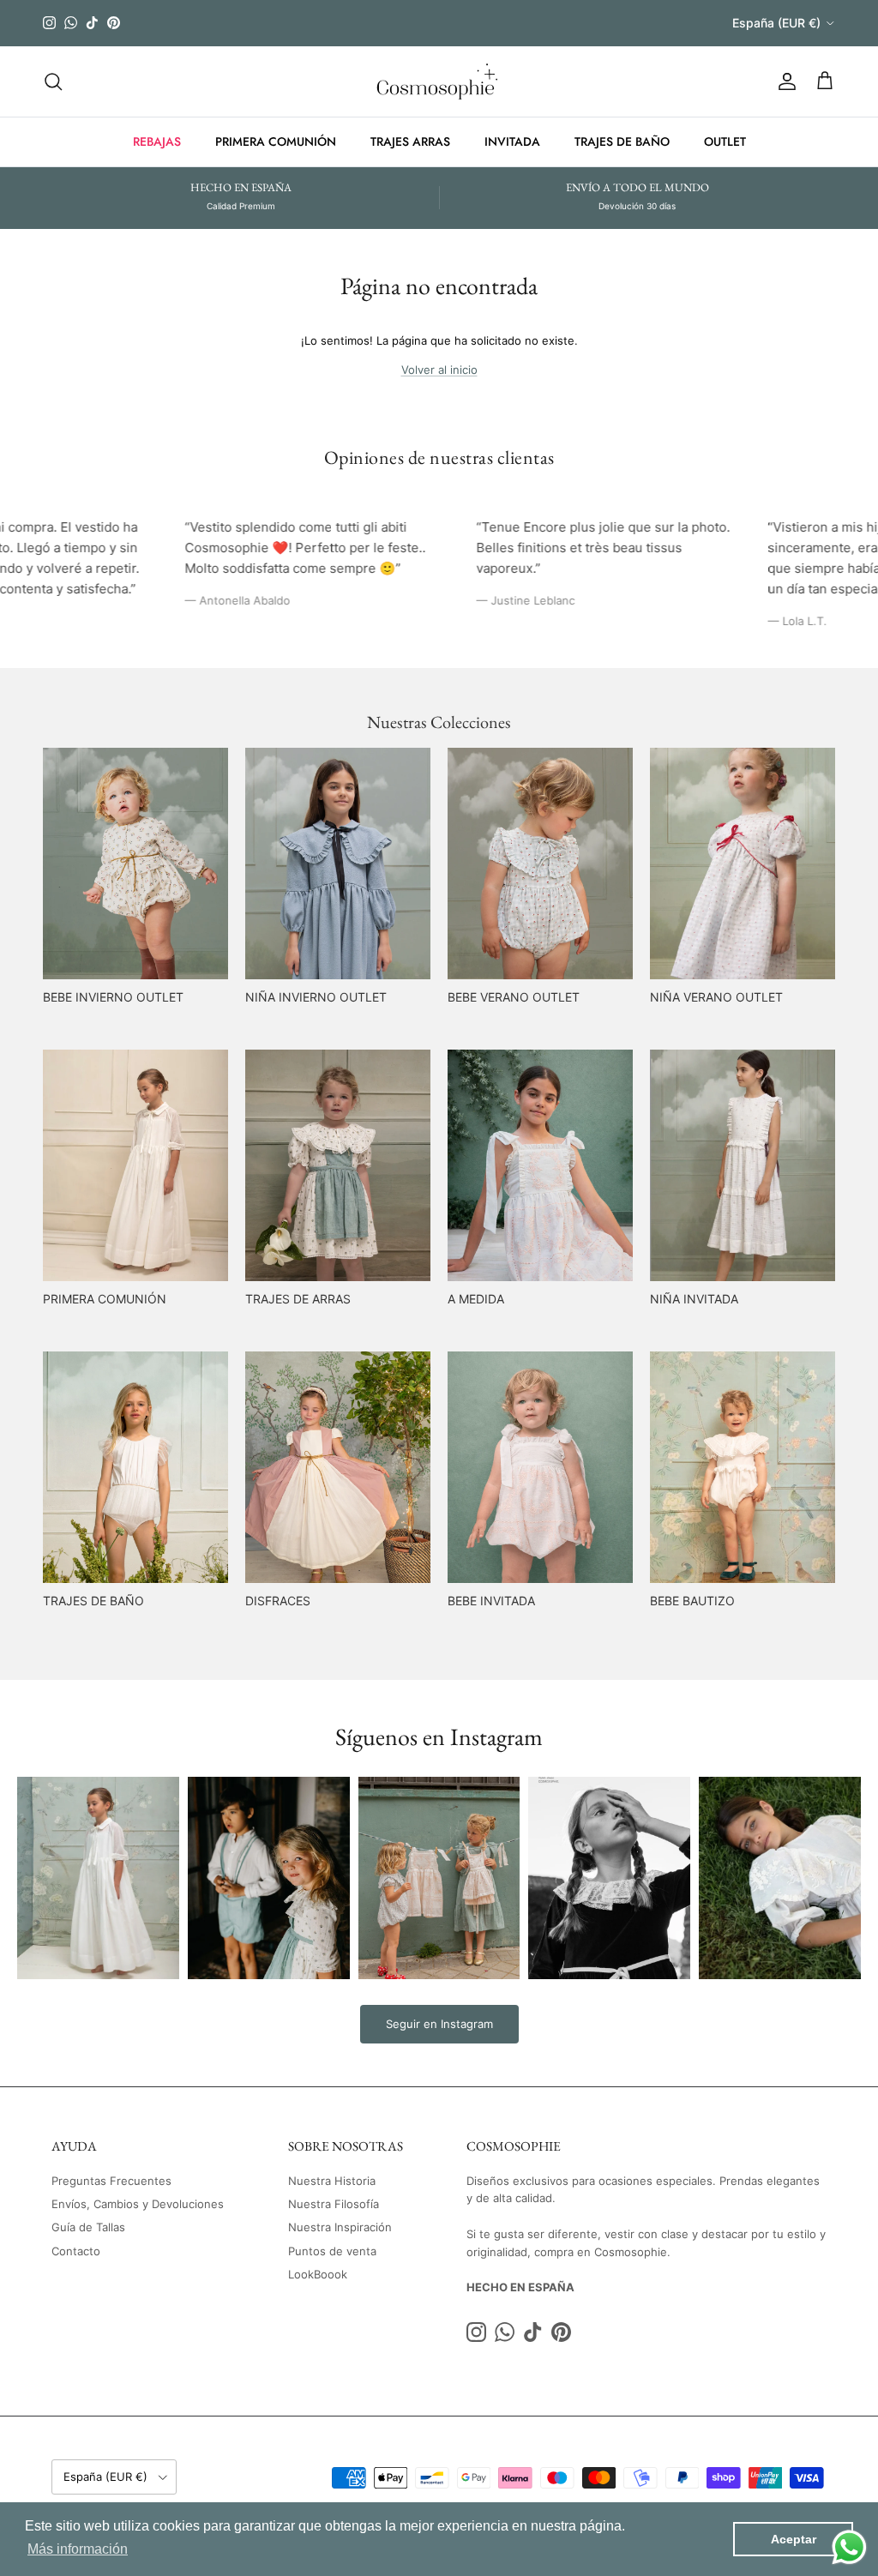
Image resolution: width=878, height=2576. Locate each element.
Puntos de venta (332, 2251)
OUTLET (725, 141)
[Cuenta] (784, 81)
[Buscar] (53, 81)
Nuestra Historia (332, 2181)
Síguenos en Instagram (439, 1736)
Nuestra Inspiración (340, 2227)
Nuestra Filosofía (334, 2204)
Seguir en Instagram (439, 2024)
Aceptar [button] (794, 2539)
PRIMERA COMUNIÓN (276, 141)
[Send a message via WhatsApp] (849, 2547)
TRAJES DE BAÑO (622, 141)
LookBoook (318, 2274)
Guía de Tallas (88, 2227)
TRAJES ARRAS (410, 141)
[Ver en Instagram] (98, 1878)
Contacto (76, 2251)
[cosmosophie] (439, 81)
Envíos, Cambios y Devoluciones (138, 2204)
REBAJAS (157, 141)
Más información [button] (78, 2549)
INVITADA (512, 141)
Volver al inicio (439, 370)
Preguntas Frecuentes (111, 2181)
